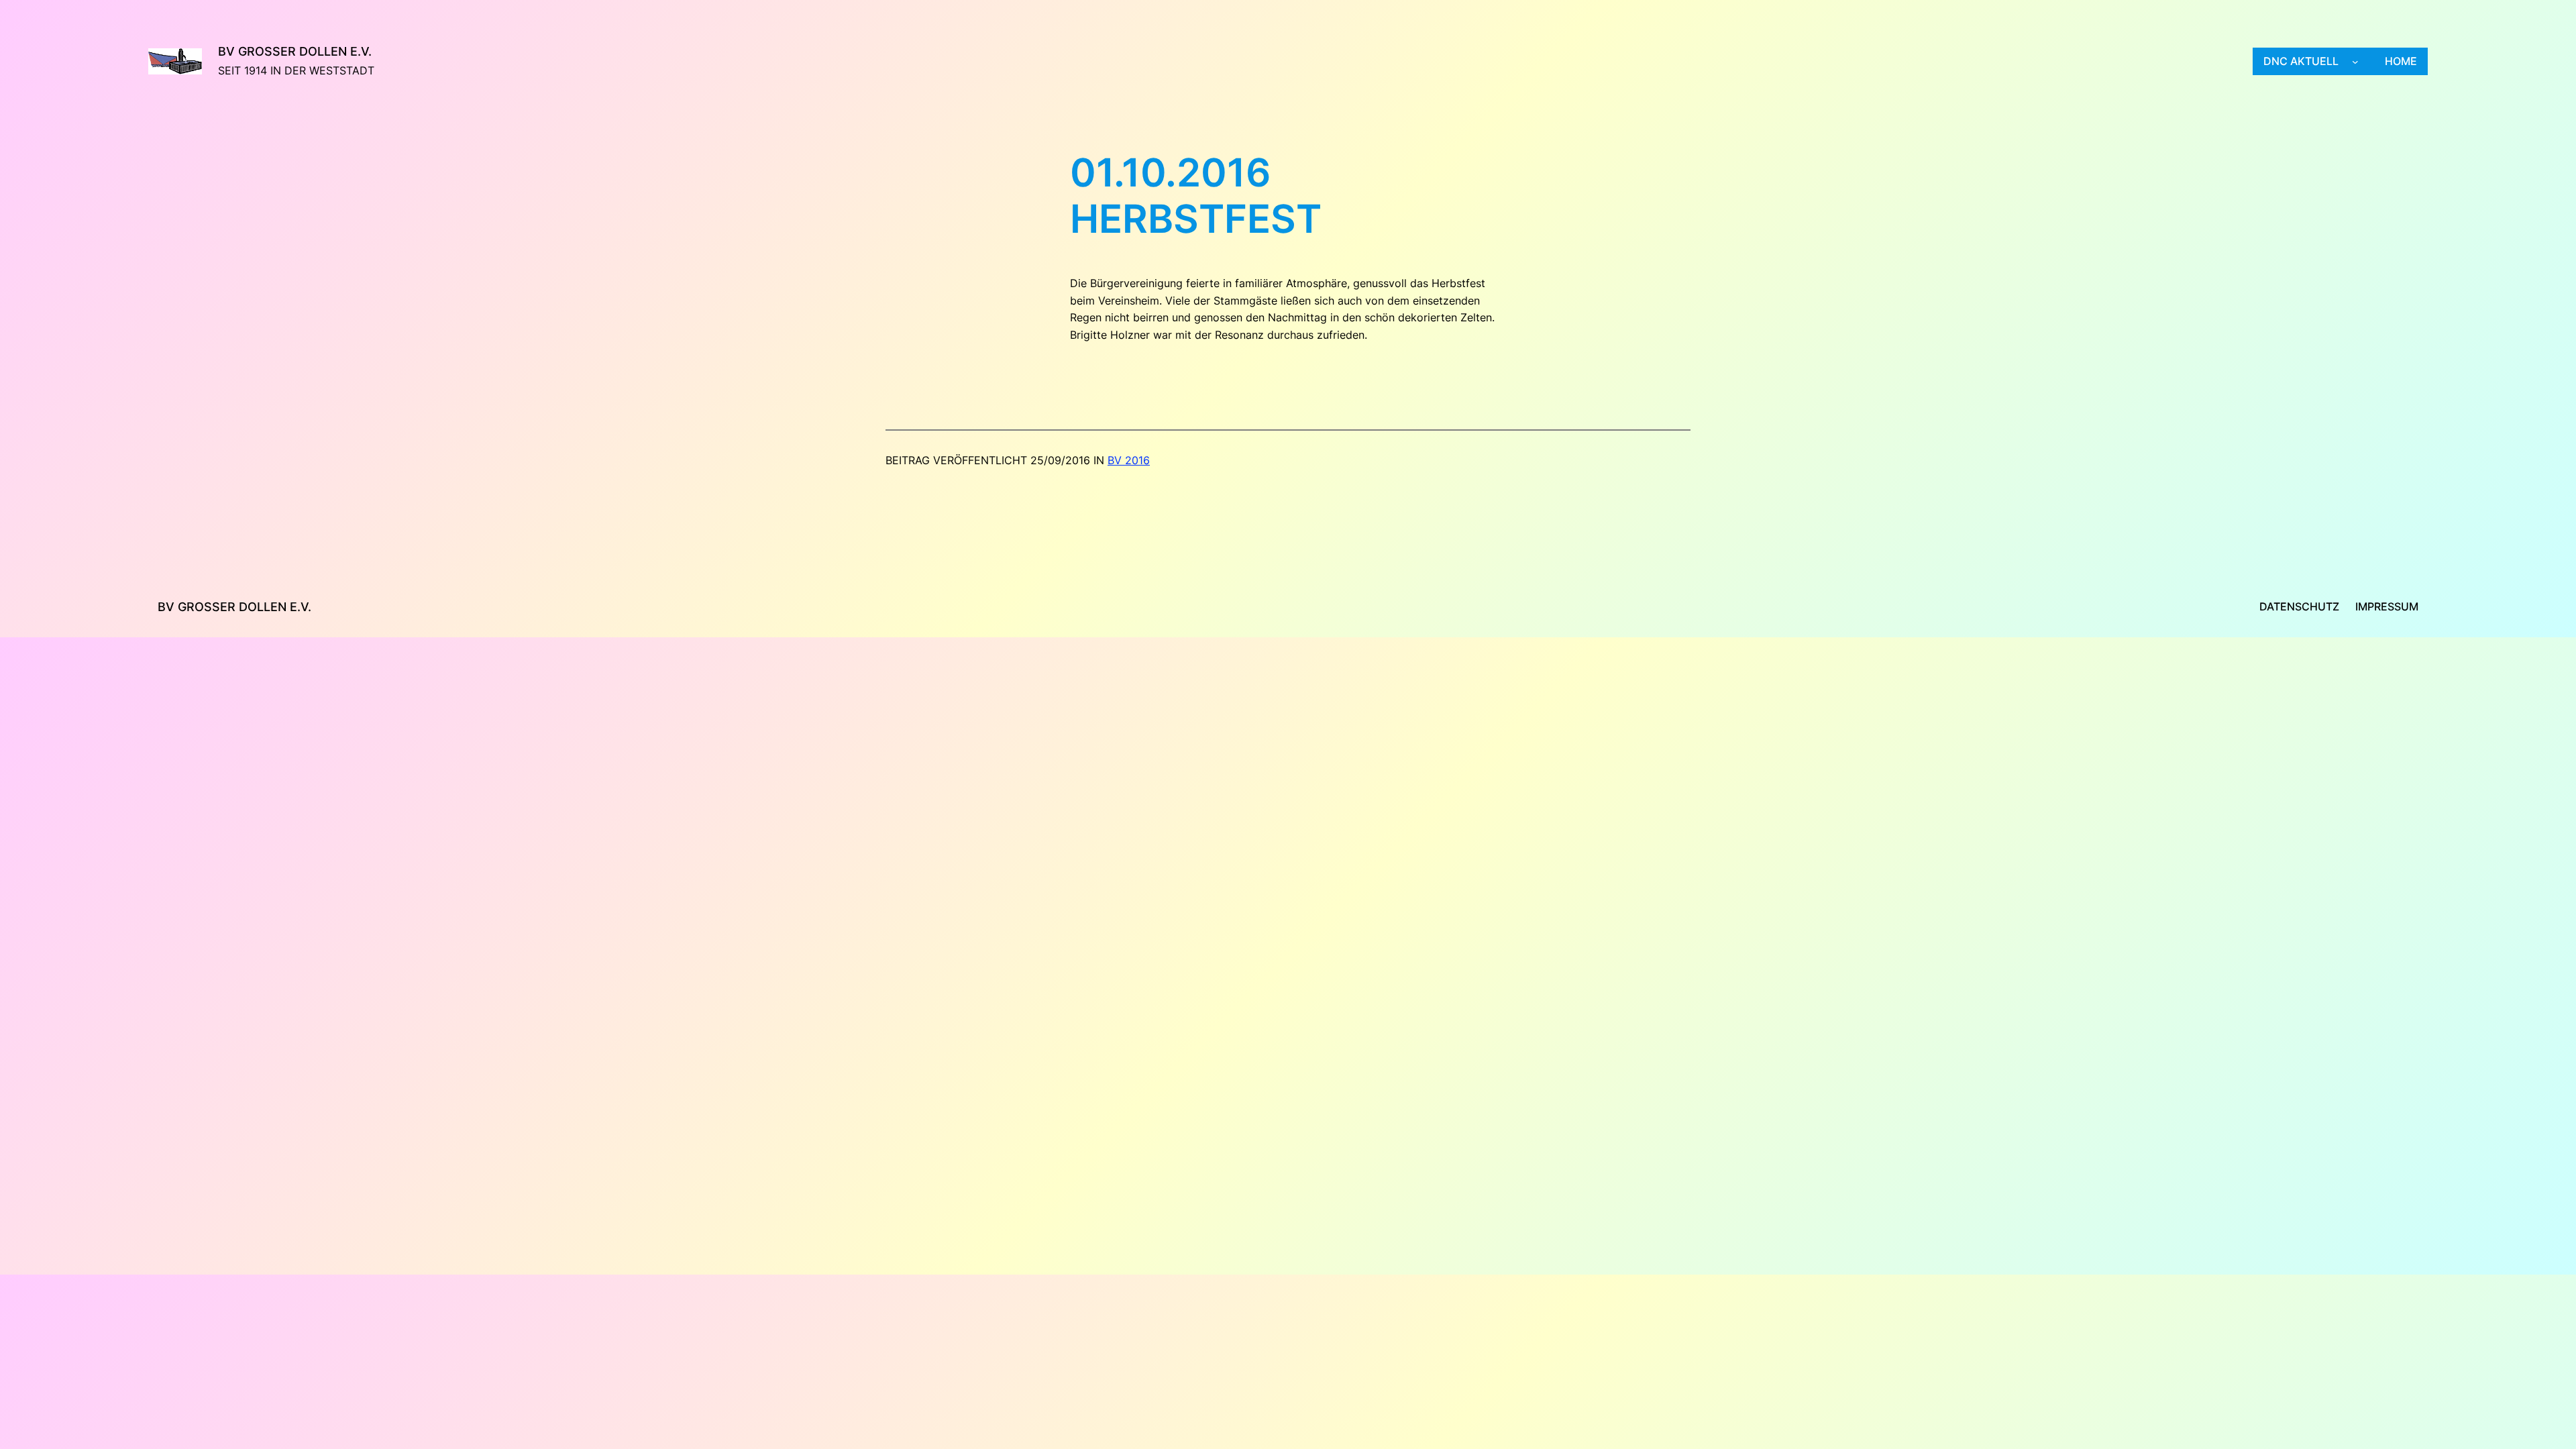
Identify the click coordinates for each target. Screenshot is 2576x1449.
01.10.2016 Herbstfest (1196, 196)
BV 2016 (1129, 460)
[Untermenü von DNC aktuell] (2355, 62)
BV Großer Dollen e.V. (295, 51)
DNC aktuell (2301, 61)
